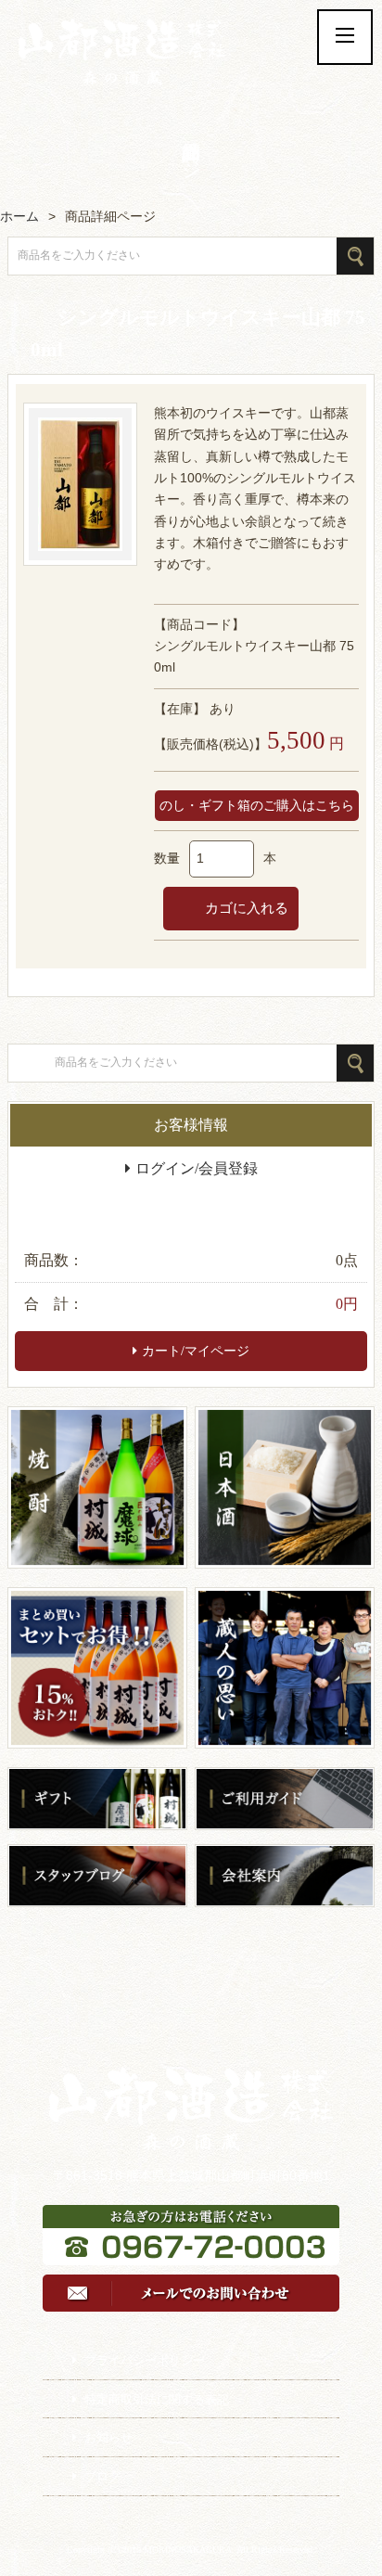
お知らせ (108, 2437)
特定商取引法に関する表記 (157, 2399)
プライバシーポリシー (145, 2360)
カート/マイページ (196, 1351)
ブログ (102, 2476)
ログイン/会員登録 (197, 1168)
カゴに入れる (245, 908)
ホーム (19, 216)
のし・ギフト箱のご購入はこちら (257, 806)
